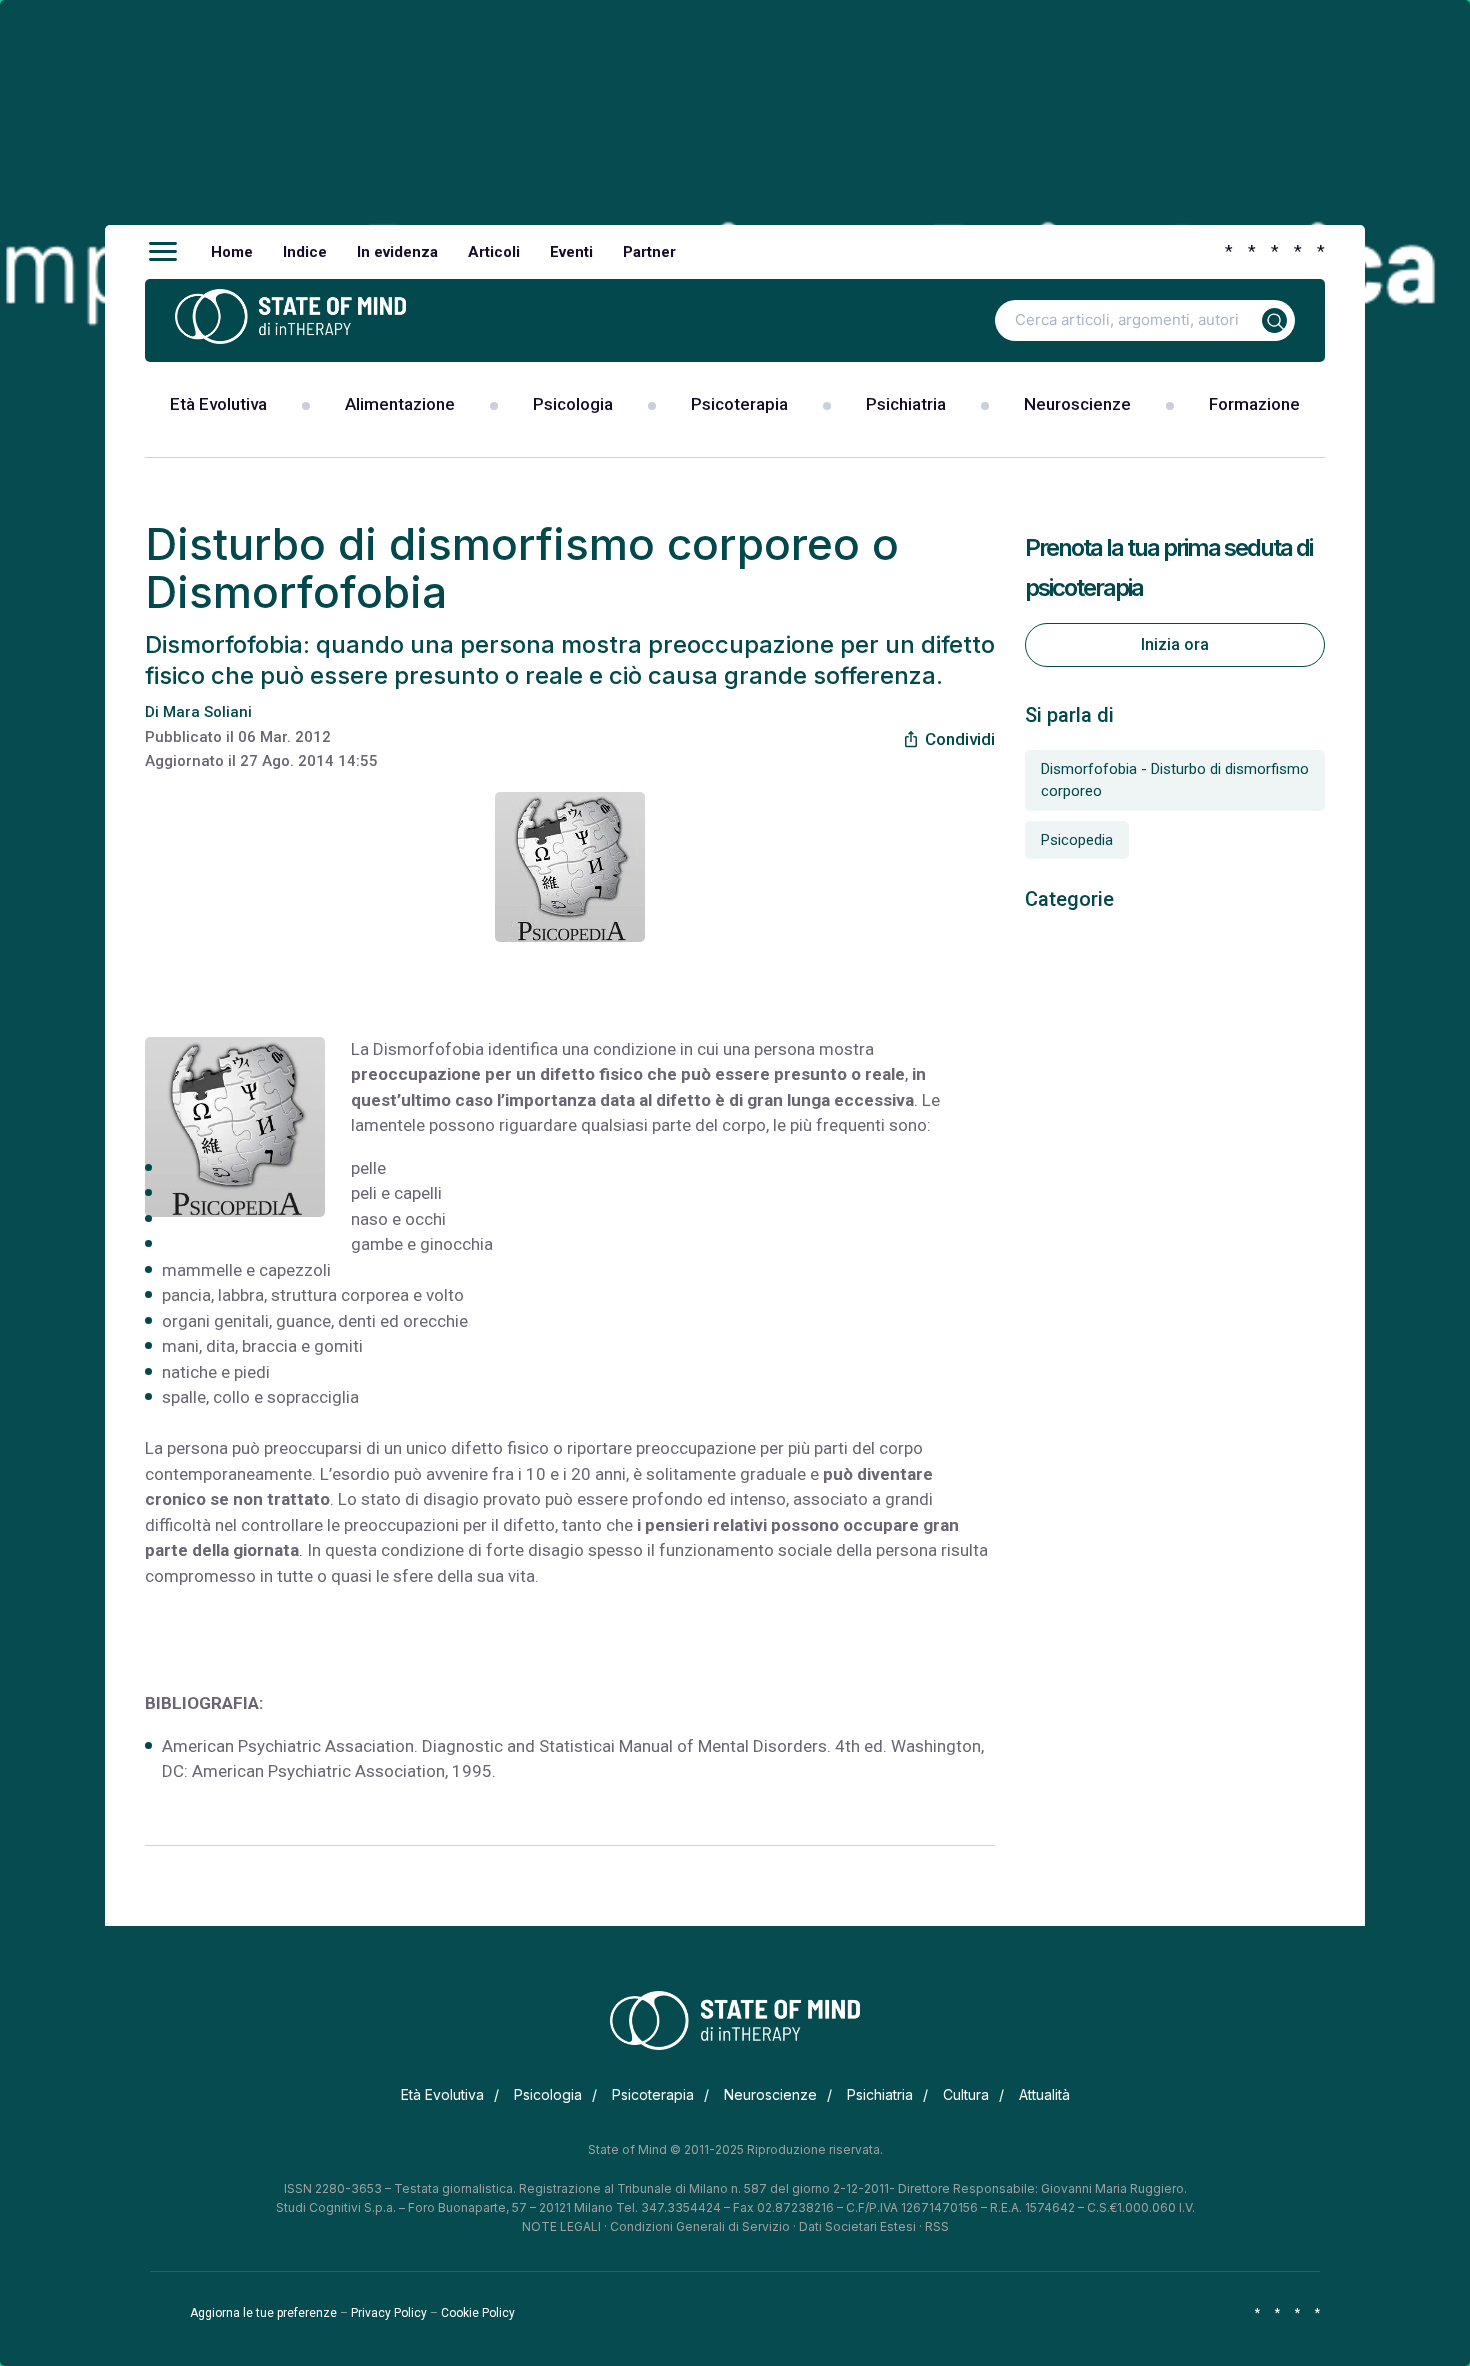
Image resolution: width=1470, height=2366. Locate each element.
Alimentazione (400, 404)
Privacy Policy (389, 2313)
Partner (649, 252)
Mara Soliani (207, 712)
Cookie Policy (478, 2313)
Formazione (1254, 404)
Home (232, 252)
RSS (937, 2226)
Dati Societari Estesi (857, 2226)
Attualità (1044, 2094)
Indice (305, 252)
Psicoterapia (739, 404)
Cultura (966, 2094)
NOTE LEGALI (561, 2226)
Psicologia (573, 404)
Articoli (494, 252)
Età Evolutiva (218, 404)
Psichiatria (906, 404)
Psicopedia (1077, 840)
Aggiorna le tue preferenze (263, 2313)
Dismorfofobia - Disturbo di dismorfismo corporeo (1175, 780)
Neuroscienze (1077, 404)
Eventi (571, 252)
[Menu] (163, 252)
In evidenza (397, 252)
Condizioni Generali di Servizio (700, 2226)
